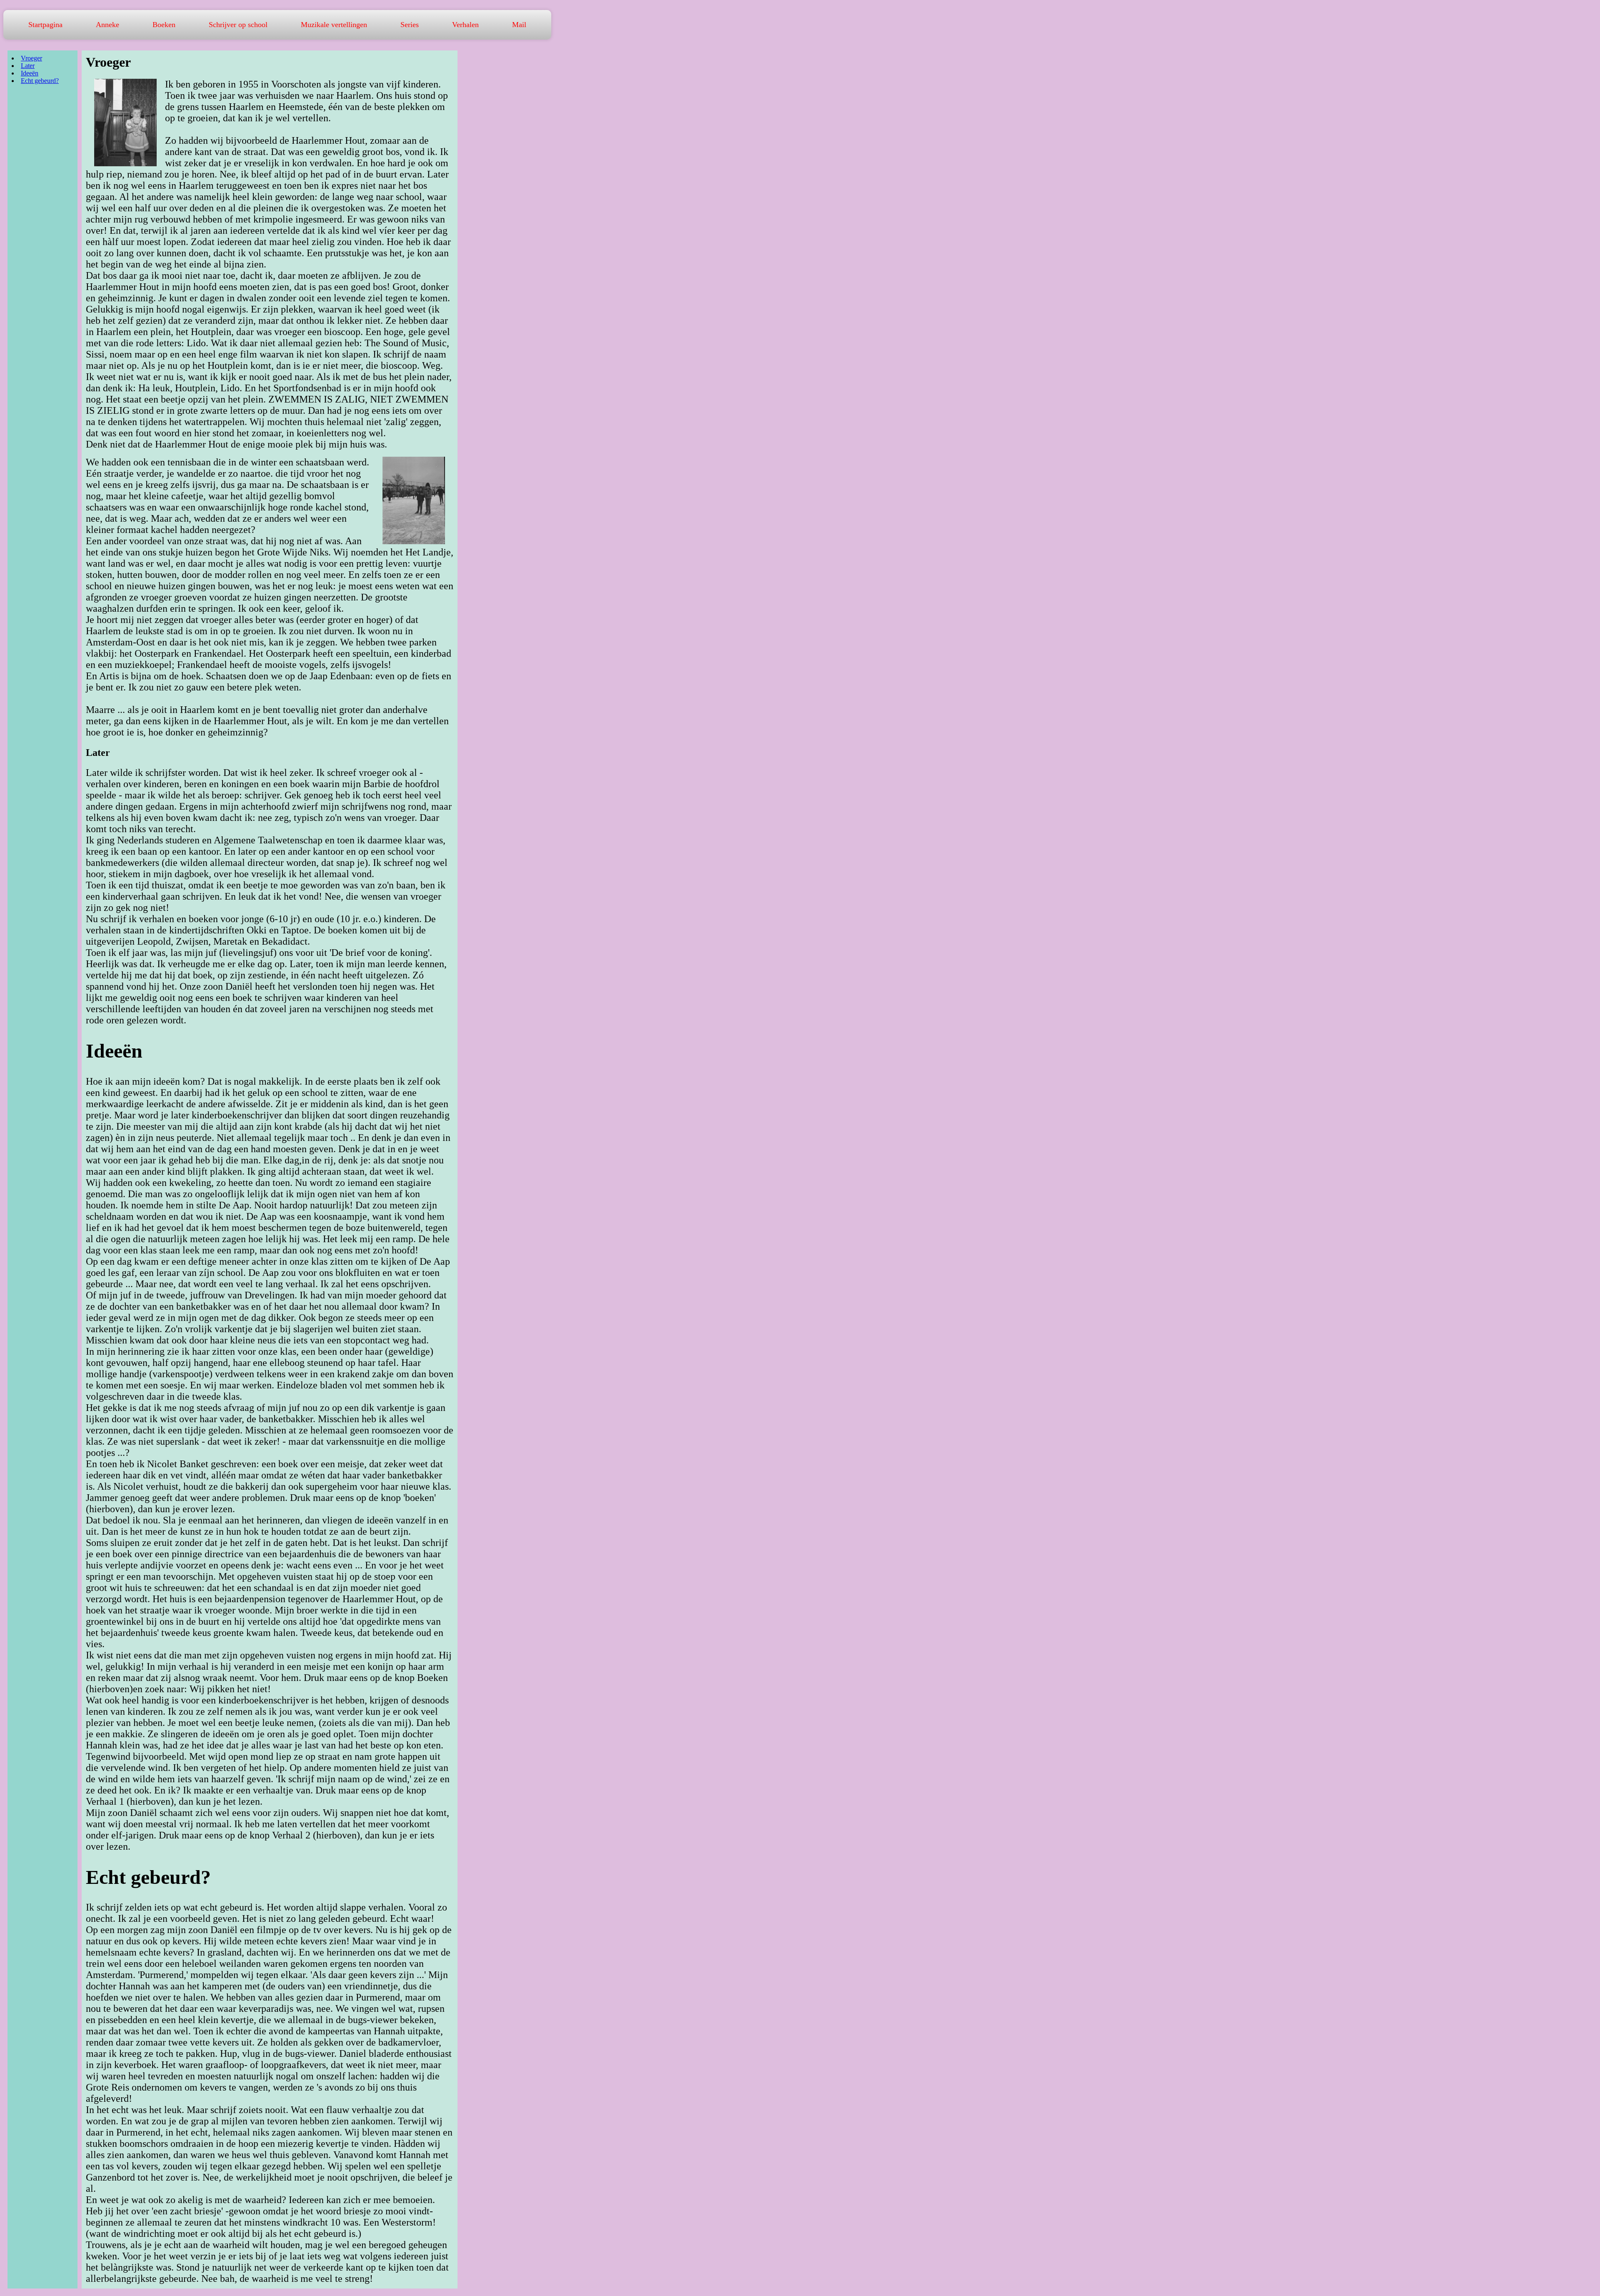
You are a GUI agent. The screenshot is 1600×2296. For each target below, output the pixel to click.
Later (28, 66)
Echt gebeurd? (40, 81)
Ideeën (30, 73)
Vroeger (31, 58)
